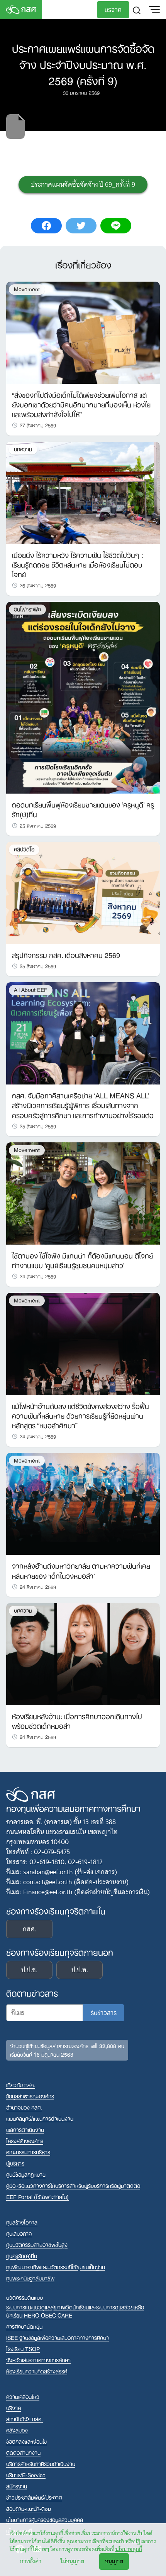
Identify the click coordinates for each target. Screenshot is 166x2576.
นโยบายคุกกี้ (129, 2549)
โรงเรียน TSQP (23, 2349)
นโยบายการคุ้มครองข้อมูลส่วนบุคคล (45, 2519)
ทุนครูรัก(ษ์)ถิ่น (22, 2256)
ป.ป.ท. (80, 1970)
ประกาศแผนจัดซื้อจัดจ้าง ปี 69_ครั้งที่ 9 (83, 184)
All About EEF (31, 990)
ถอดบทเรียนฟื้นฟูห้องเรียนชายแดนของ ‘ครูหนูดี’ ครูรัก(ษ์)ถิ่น (83, 809)
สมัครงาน (17, 2486)
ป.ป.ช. (29, 1970)
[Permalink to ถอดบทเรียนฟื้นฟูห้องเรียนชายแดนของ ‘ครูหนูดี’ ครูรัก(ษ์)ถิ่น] (83, 697)
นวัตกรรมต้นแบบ (25, 2297)
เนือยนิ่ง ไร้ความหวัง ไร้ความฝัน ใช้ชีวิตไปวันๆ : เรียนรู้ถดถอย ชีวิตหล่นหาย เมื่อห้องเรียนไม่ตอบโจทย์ (77, 564)
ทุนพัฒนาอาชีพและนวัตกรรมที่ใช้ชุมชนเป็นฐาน (56, 2267)
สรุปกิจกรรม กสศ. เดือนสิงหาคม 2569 (66, 954)
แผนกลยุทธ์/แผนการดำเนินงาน (40, 2118)
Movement (27, 289)
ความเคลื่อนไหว (23, 2396)
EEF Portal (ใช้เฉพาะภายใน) (37, 2197)
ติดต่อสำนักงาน (23, 2452)
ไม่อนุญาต (72, 2561)
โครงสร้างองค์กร (25, 2141)
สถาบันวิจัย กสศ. (25, 2419)
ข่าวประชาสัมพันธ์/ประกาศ (34, 2497)
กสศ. (30, 1929)
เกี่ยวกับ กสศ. (21, 2085)
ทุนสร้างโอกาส (22, 2222)
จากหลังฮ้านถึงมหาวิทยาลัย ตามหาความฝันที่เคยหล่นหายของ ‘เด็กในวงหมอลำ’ (81, 1570)
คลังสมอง (17, 2430)
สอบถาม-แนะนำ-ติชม (29, 2508)
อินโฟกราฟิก (27, 609)
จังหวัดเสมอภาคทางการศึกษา (38, 2360)
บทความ (23, 449)
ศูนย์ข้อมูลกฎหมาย (26, 2174)
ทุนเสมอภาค (19, 2233)
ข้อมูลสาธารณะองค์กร (30, 2096)
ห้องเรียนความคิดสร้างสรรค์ (37, 2371)
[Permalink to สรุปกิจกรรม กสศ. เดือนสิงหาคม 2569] (83, 892)
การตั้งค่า (31, 2561)
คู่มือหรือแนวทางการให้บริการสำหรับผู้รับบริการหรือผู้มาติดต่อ (73, 2185)
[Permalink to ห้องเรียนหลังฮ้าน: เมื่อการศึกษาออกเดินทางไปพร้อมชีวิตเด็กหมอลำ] (83, 1654)
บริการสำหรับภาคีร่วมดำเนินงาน (41, 2464)
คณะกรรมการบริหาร (28, 2152)
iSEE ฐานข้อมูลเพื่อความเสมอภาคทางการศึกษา (58, 2337)
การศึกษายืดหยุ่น (24, 2326)
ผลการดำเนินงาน (25, 2129)
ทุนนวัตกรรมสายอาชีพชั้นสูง (37, 2244)
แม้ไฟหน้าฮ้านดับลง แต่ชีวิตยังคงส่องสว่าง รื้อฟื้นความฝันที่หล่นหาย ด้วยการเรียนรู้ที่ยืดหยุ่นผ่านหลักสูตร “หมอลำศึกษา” (80, 1415)
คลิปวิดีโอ (24, 849)
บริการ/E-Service (26, 2475)
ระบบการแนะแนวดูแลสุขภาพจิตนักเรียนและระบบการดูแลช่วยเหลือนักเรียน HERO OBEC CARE (75, 2311)
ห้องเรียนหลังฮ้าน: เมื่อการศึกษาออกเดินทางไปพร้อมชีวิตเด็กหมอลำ (77, 1720)
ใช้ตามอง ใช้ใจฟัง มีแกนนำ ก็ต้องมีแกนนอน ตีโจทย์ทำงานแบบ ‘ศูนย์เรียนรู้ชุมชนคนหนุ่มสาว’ (82, 1260)
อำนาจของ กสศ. (24, 2107)
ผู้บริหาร (15, 2163)
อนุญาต (114, 2561)
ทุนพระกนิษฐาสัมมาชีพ (30, 2278)
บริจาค (113, 9)
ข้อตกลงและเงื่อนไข (26, 2441)
